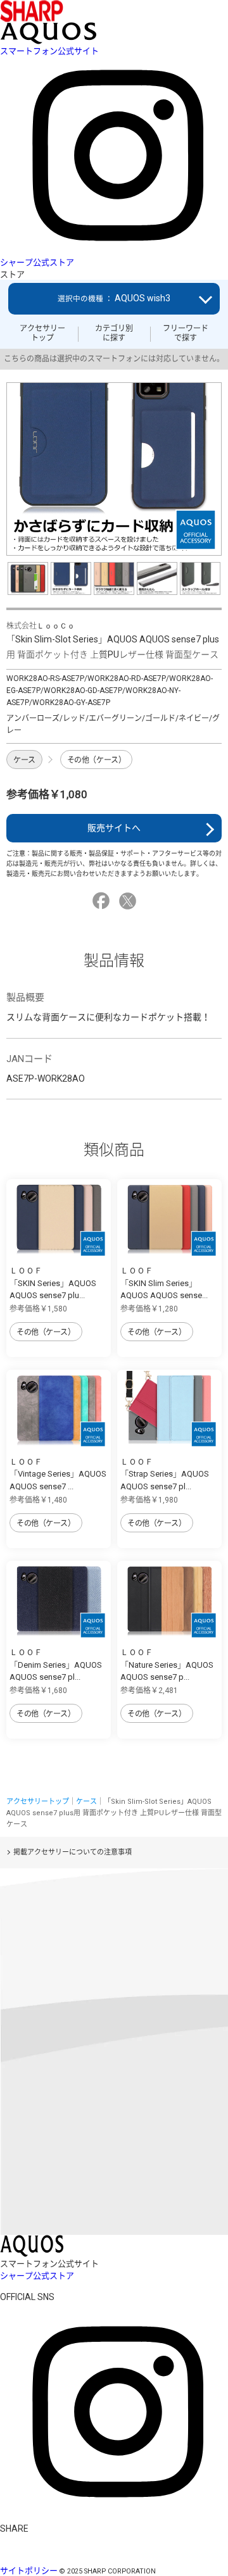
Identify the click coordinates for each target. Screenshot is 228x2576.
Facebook (103, 901)
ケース (24, 760)
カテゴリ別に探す (114, 333)
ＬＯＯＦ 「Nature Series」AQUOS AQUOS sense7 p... (167, 1665)
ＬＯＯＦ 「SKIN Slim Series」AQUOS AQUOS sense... (164, 1283)
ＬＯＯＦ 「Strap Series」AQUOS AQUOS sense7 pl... (165, 1474)
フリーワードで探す (186, 333)
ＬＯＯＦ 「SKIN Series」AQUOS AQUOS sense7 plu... (53, 1283)
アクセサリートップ (42, 333)
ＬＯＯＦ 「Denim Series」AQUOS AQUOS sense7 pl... (56, 1665)
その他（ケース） (97, 760)
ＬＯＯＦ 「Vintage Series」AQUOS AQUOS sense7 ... (58, 1474)
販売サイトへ (114, 828)
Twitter (130, 901)
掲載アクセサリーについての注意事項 (73, 1852)
